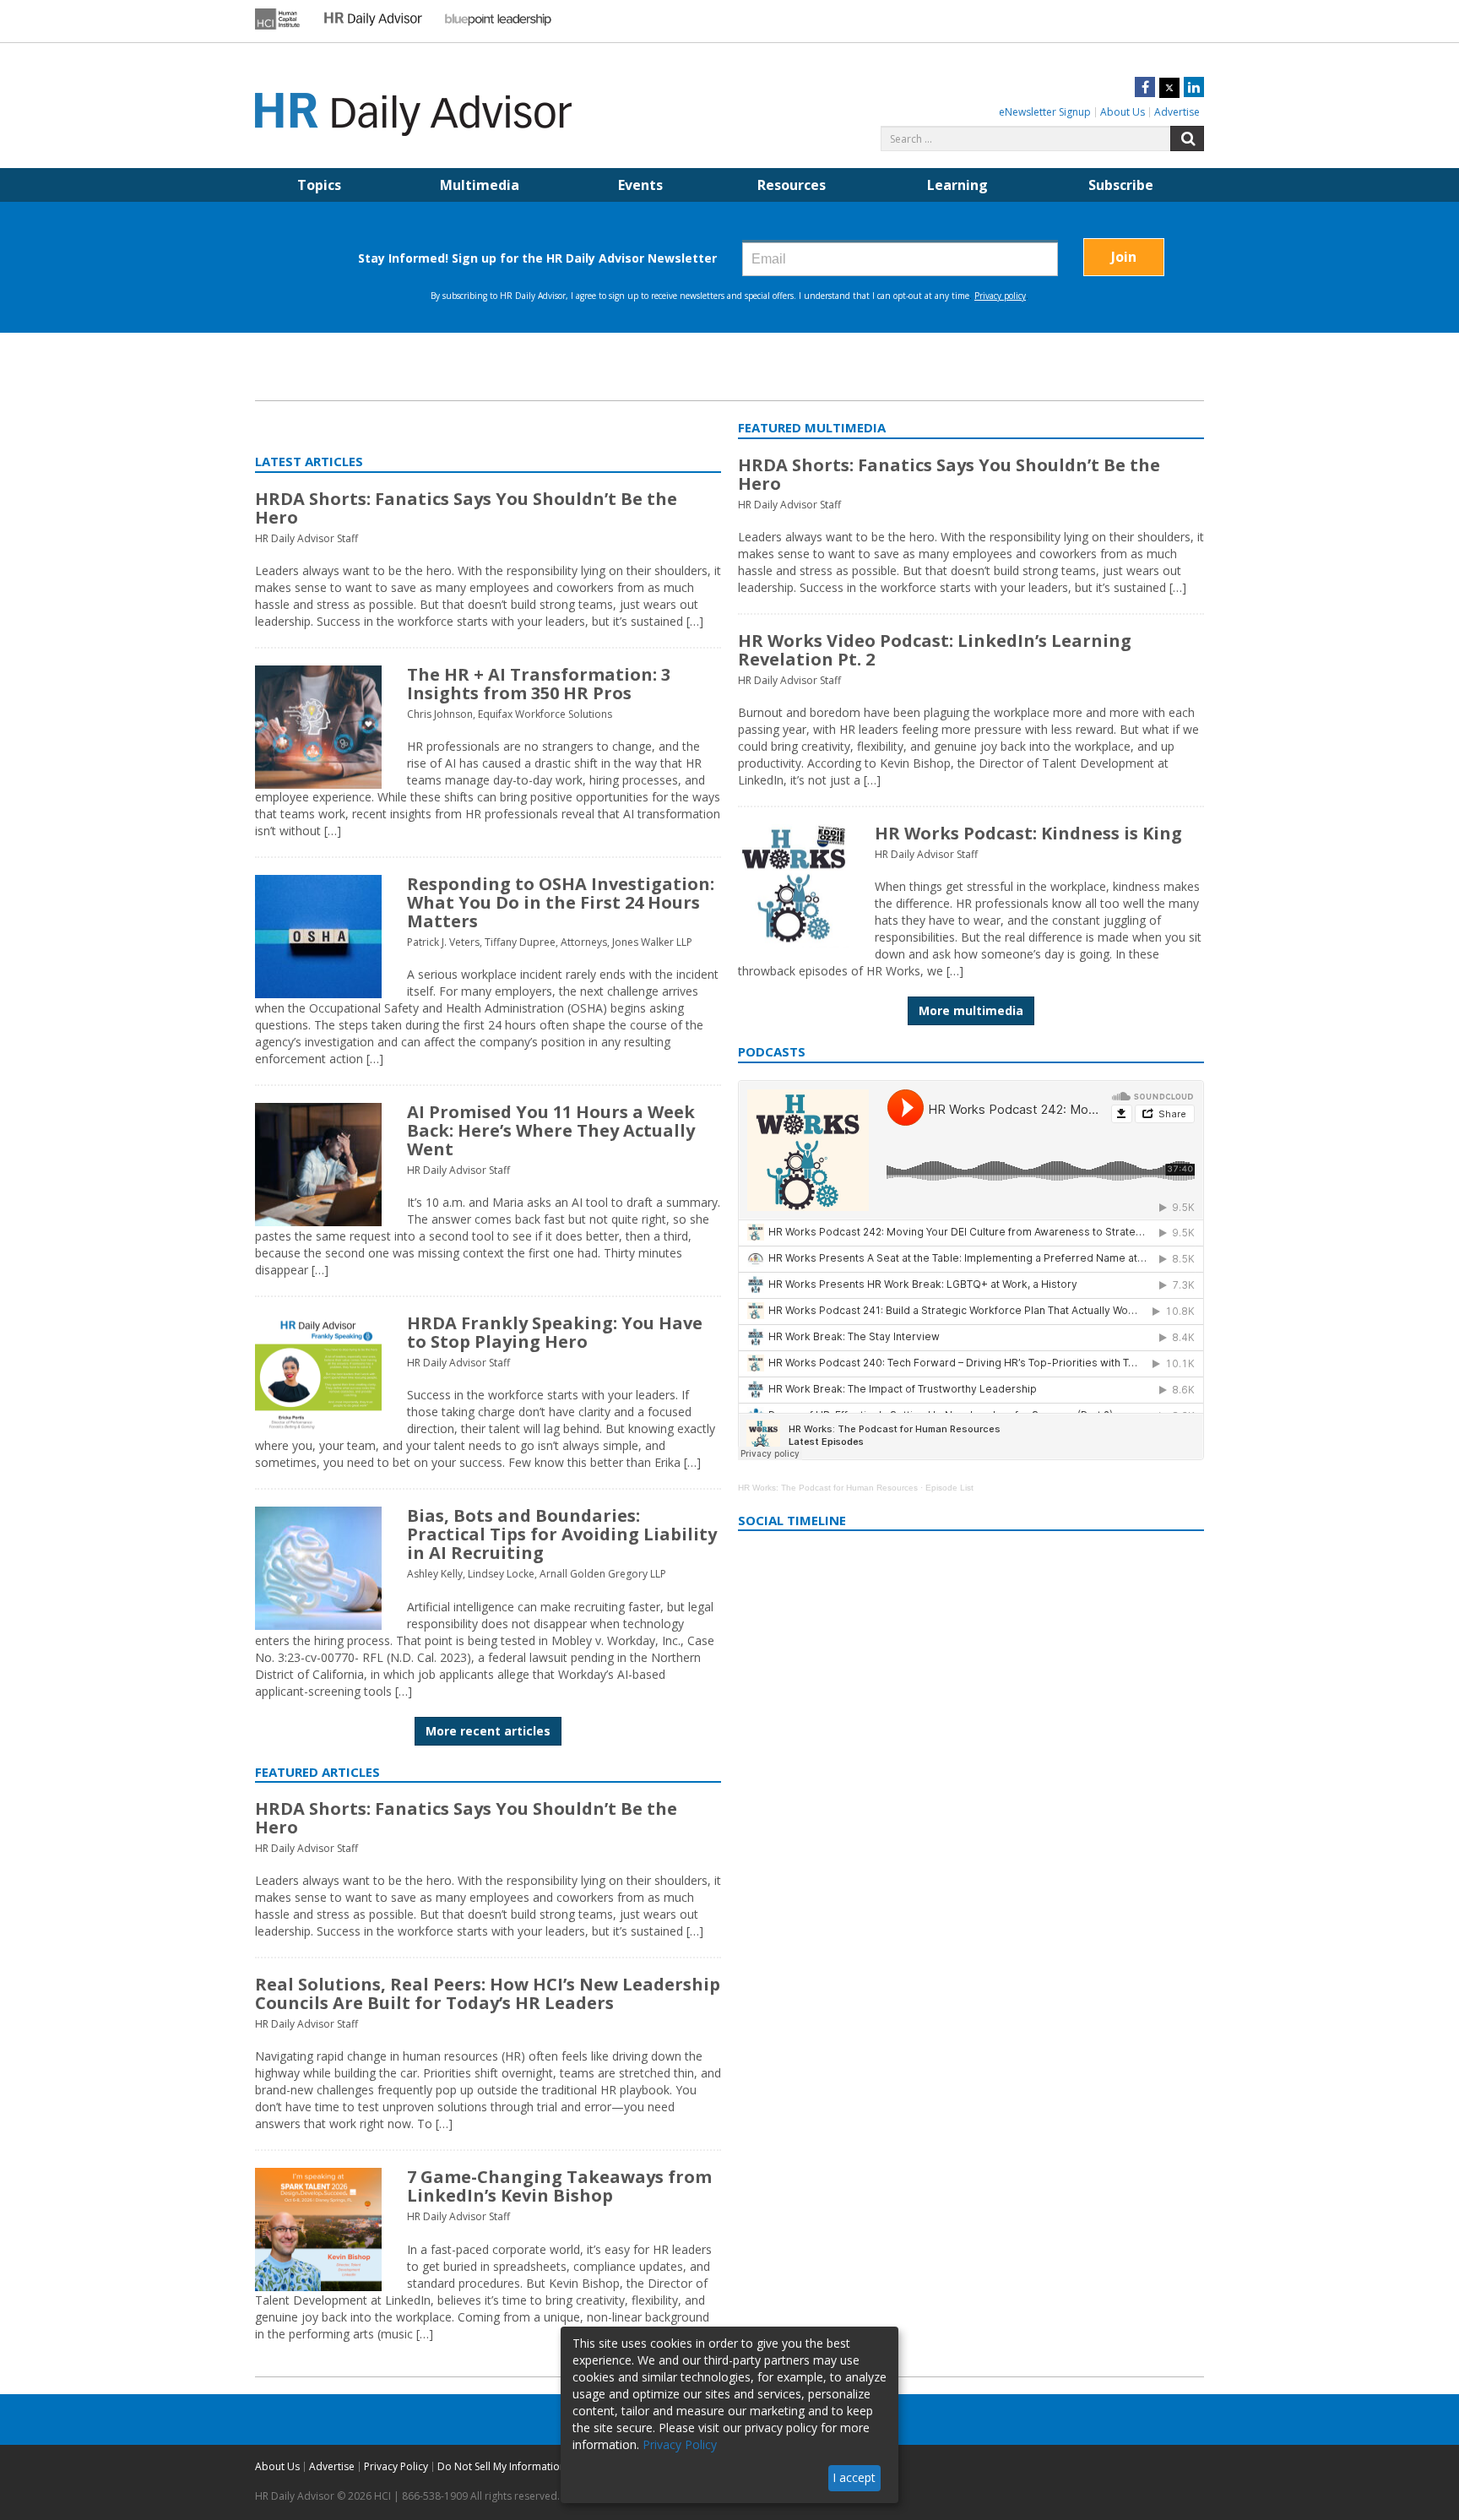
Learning (957, 185)
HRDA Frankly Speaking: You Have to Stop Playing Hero (555, 1332)
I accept (854, 2477)
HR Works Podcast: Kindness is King (1028, 833)
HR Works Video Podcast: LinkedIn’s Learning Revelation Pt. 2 (935, 650)
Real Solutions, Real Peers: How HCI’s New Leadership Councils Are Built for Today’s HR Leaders (488, 1993)
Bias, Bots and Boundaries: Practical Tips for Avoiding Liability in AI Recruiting (562, 1534)
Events (640, 185)
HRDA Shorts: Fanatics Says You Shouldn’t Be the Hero (466, 508)
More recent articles (488, 1731)
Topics (319, 185)
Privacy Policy (396, 2466)
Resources (792, 185)
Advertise (1177, 112)
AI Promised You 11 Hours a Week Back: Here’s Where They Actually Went (551, 1130)
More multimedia (971, 1010)
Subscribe (1121, 185)
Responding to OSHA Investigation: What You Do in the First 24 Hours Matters (561, 902)
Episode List (949, 1488)
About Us (1123, 112)
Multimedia (480, 185)
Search (1187, 138)
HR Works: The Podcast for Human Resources (828, 1488)
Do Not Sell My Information (502, 2466)
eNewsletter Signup (1045, 112)
